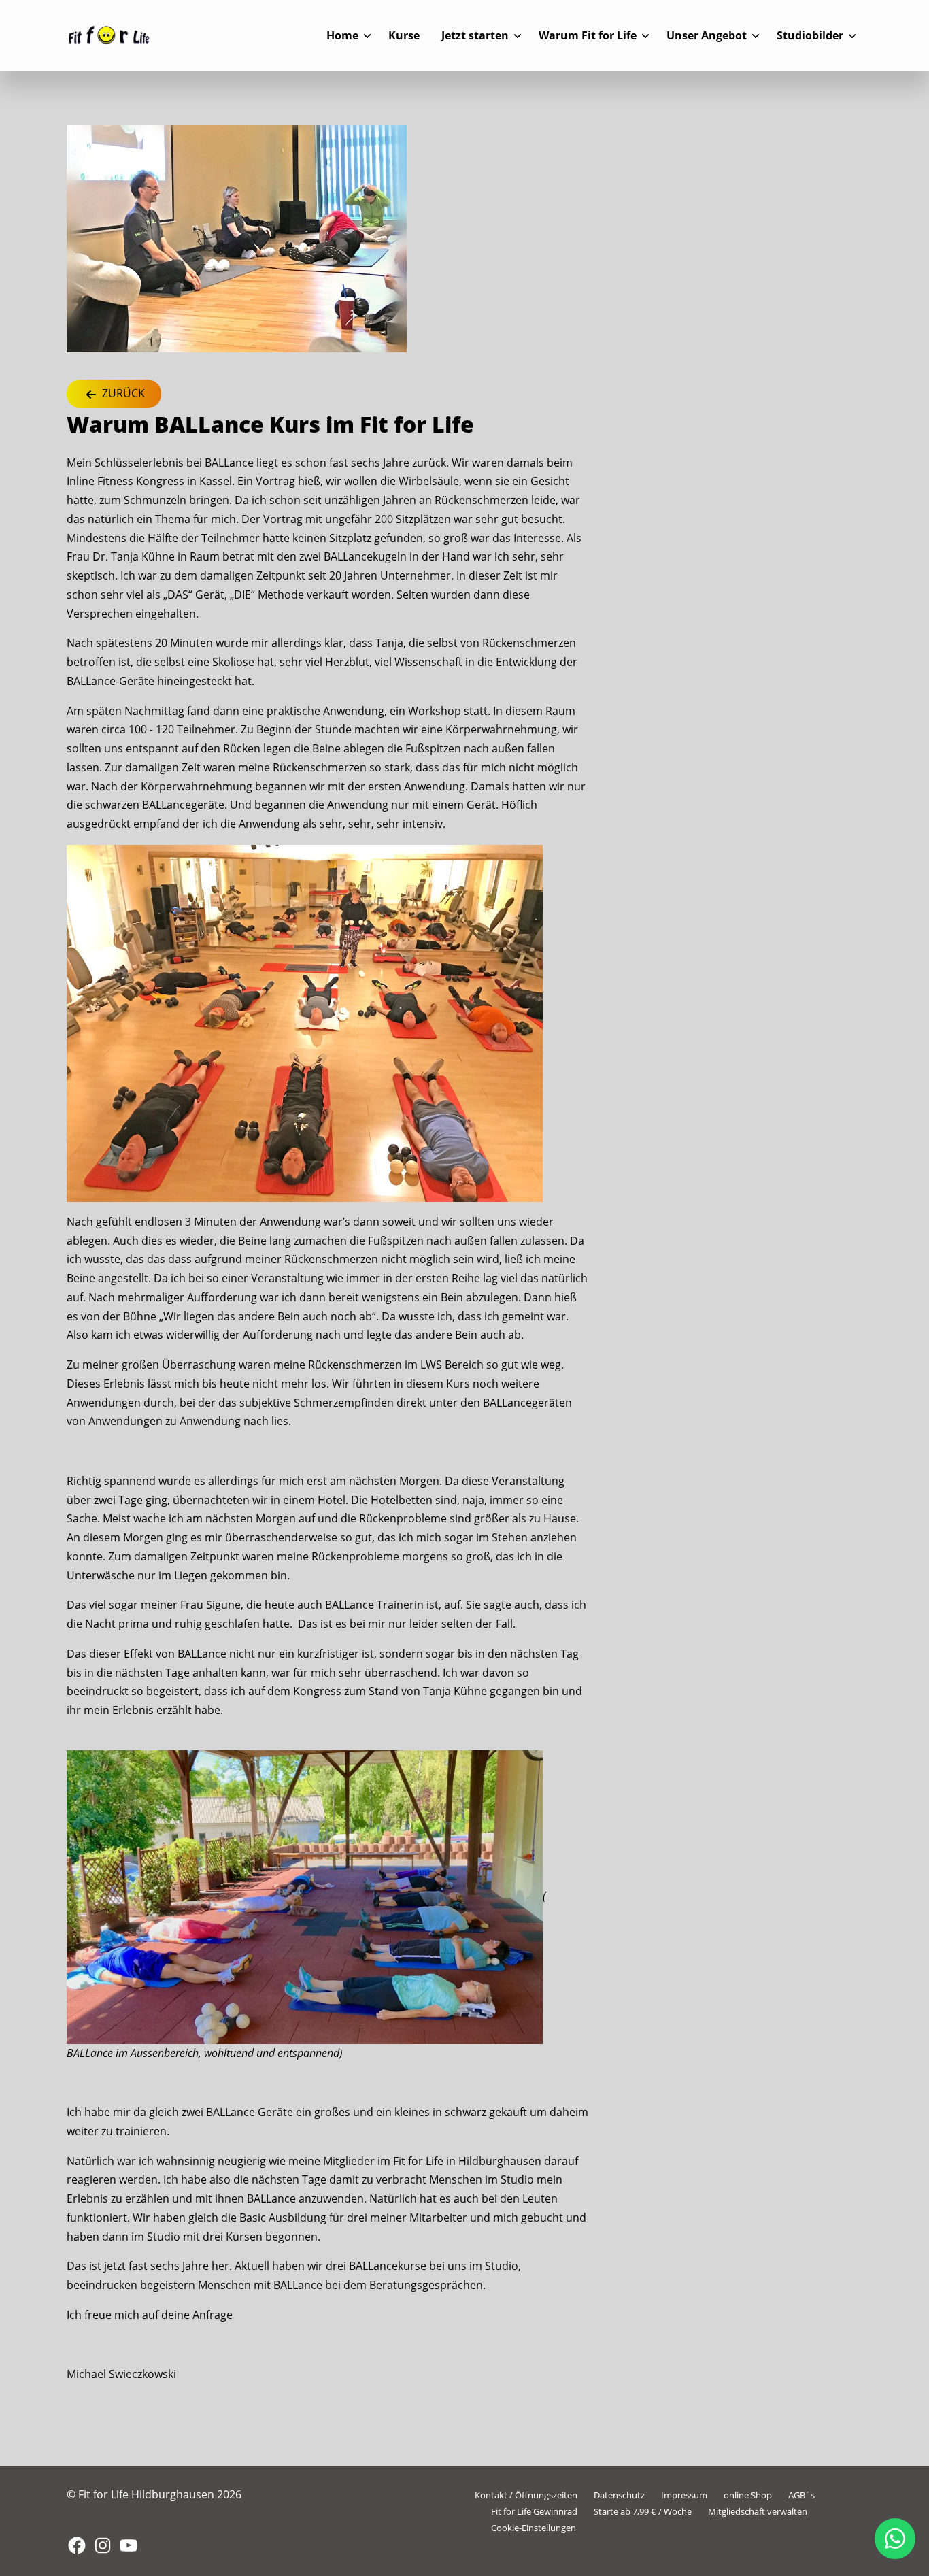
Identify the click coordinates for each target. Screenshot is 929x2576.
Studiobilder (810, 35)
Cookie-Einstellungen (534, 2528)
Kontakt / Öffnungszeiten (526, 2495)
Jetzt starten (475, 35)
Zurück (122, 393)
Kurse (404, 35)
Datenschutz (619, 2495)
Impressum (684, 2495)
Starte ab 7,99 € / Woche (643, 2511)
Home (342, 35)
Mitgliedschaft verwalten (758, 2511)
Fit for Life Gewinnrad (534, 2511)
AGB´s (801, 2495)
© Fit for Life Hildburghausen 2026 (154, 2494)
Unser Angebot (707, 35)
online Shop (748, 2495)
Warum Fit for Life (588, 35)
